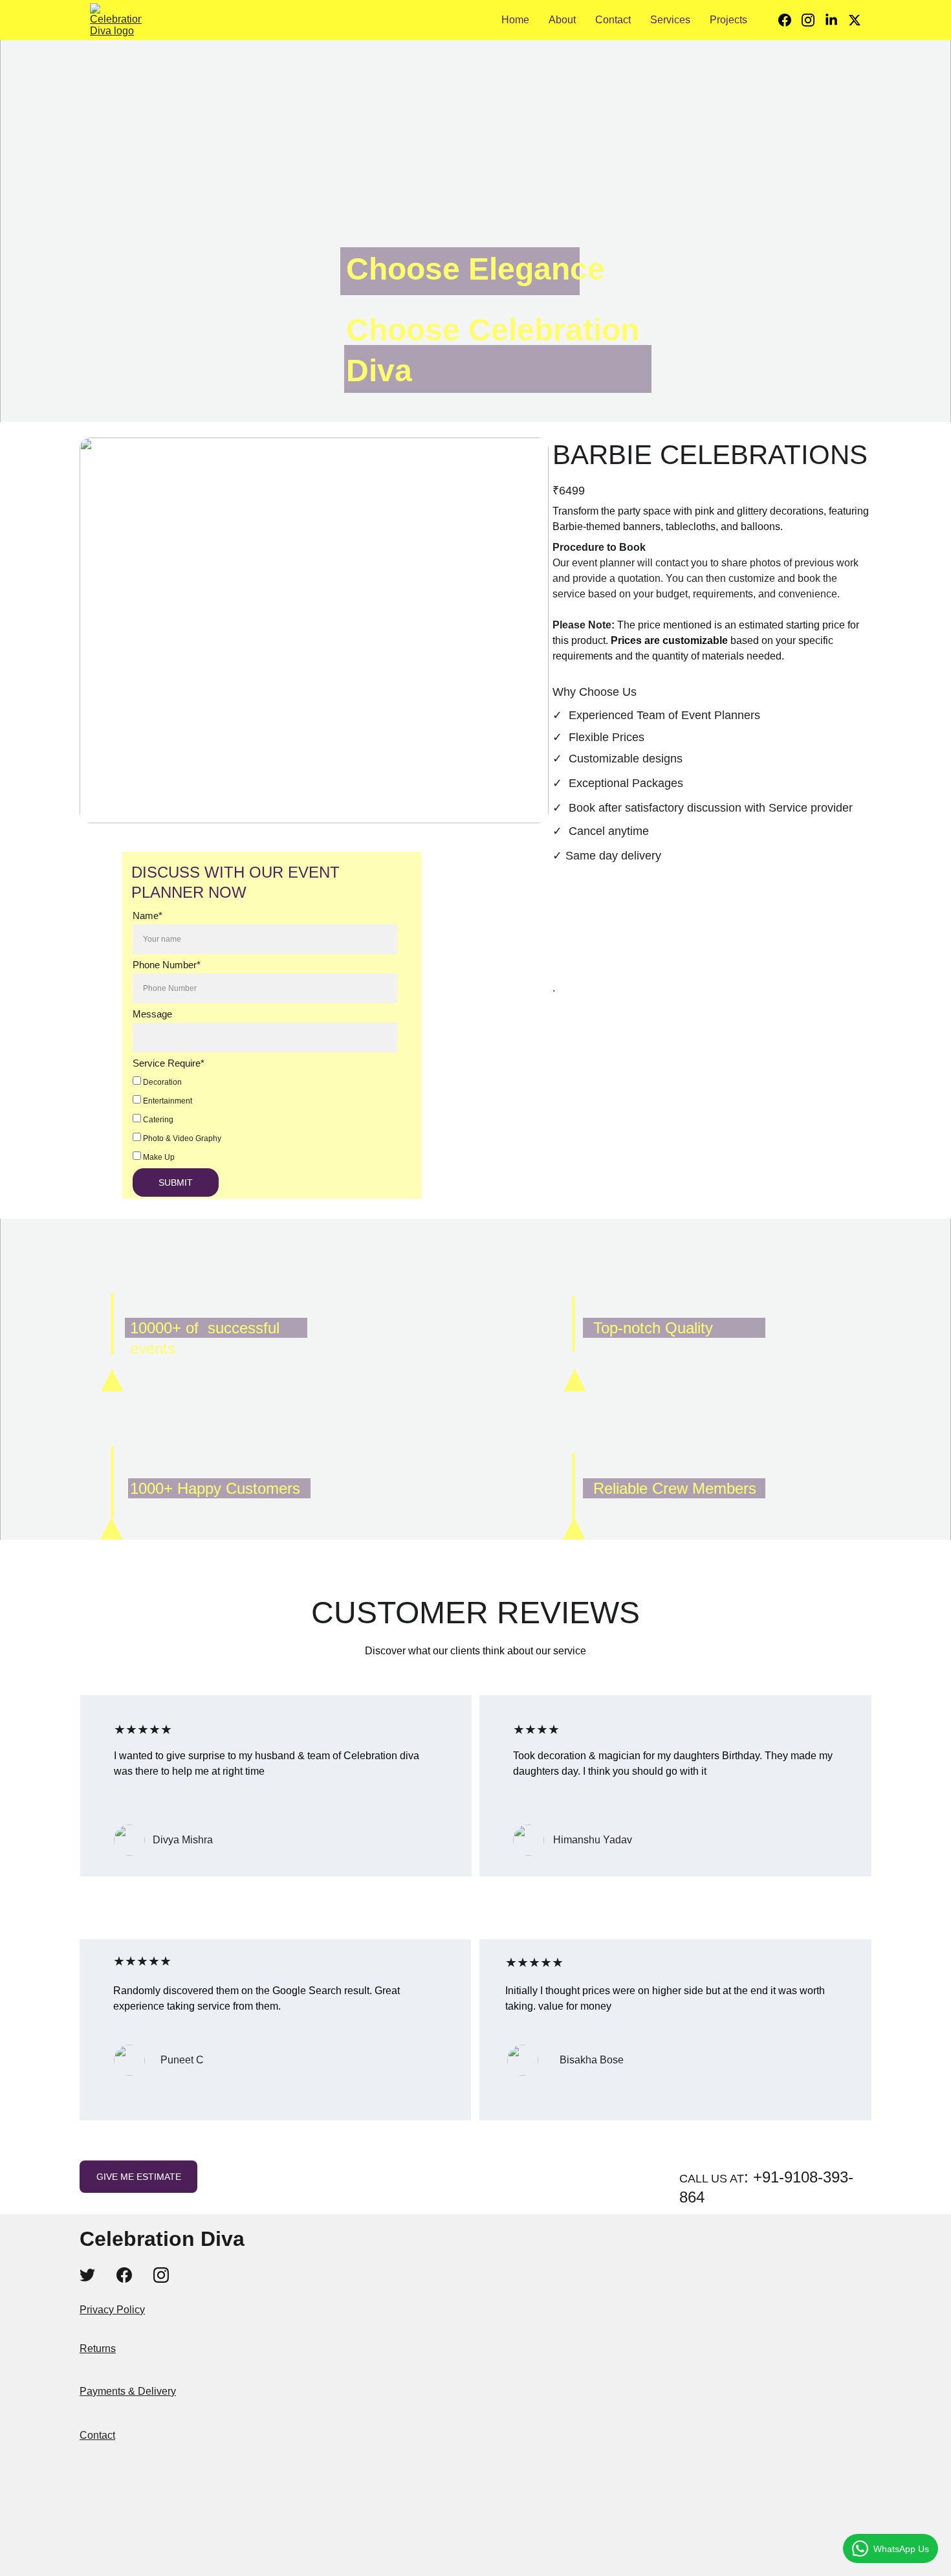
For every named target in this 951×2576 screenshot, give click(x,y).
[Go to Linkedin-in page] (836, 20)
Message (152, 1014)
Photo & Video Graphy (181, 1138)
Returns (98, 2348)
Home (515, 20)
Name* (148, 916)
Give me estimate (139, 2177)
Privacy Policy (112, 2310)
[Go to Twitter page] (855, 20)
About (562, 20)
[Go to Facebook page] (790, 20)
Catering (157, 1120)
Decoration (161, 1082)
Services (670, 20)
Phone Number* (167, 965)
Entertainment (167, 1101)
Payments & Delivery (128, 2391)
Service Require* (169, 1063)
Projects (728, 20)
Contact (613, 20)
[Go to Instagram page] (813, 20)
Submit (176, 1183)
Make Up (158, 1157)
